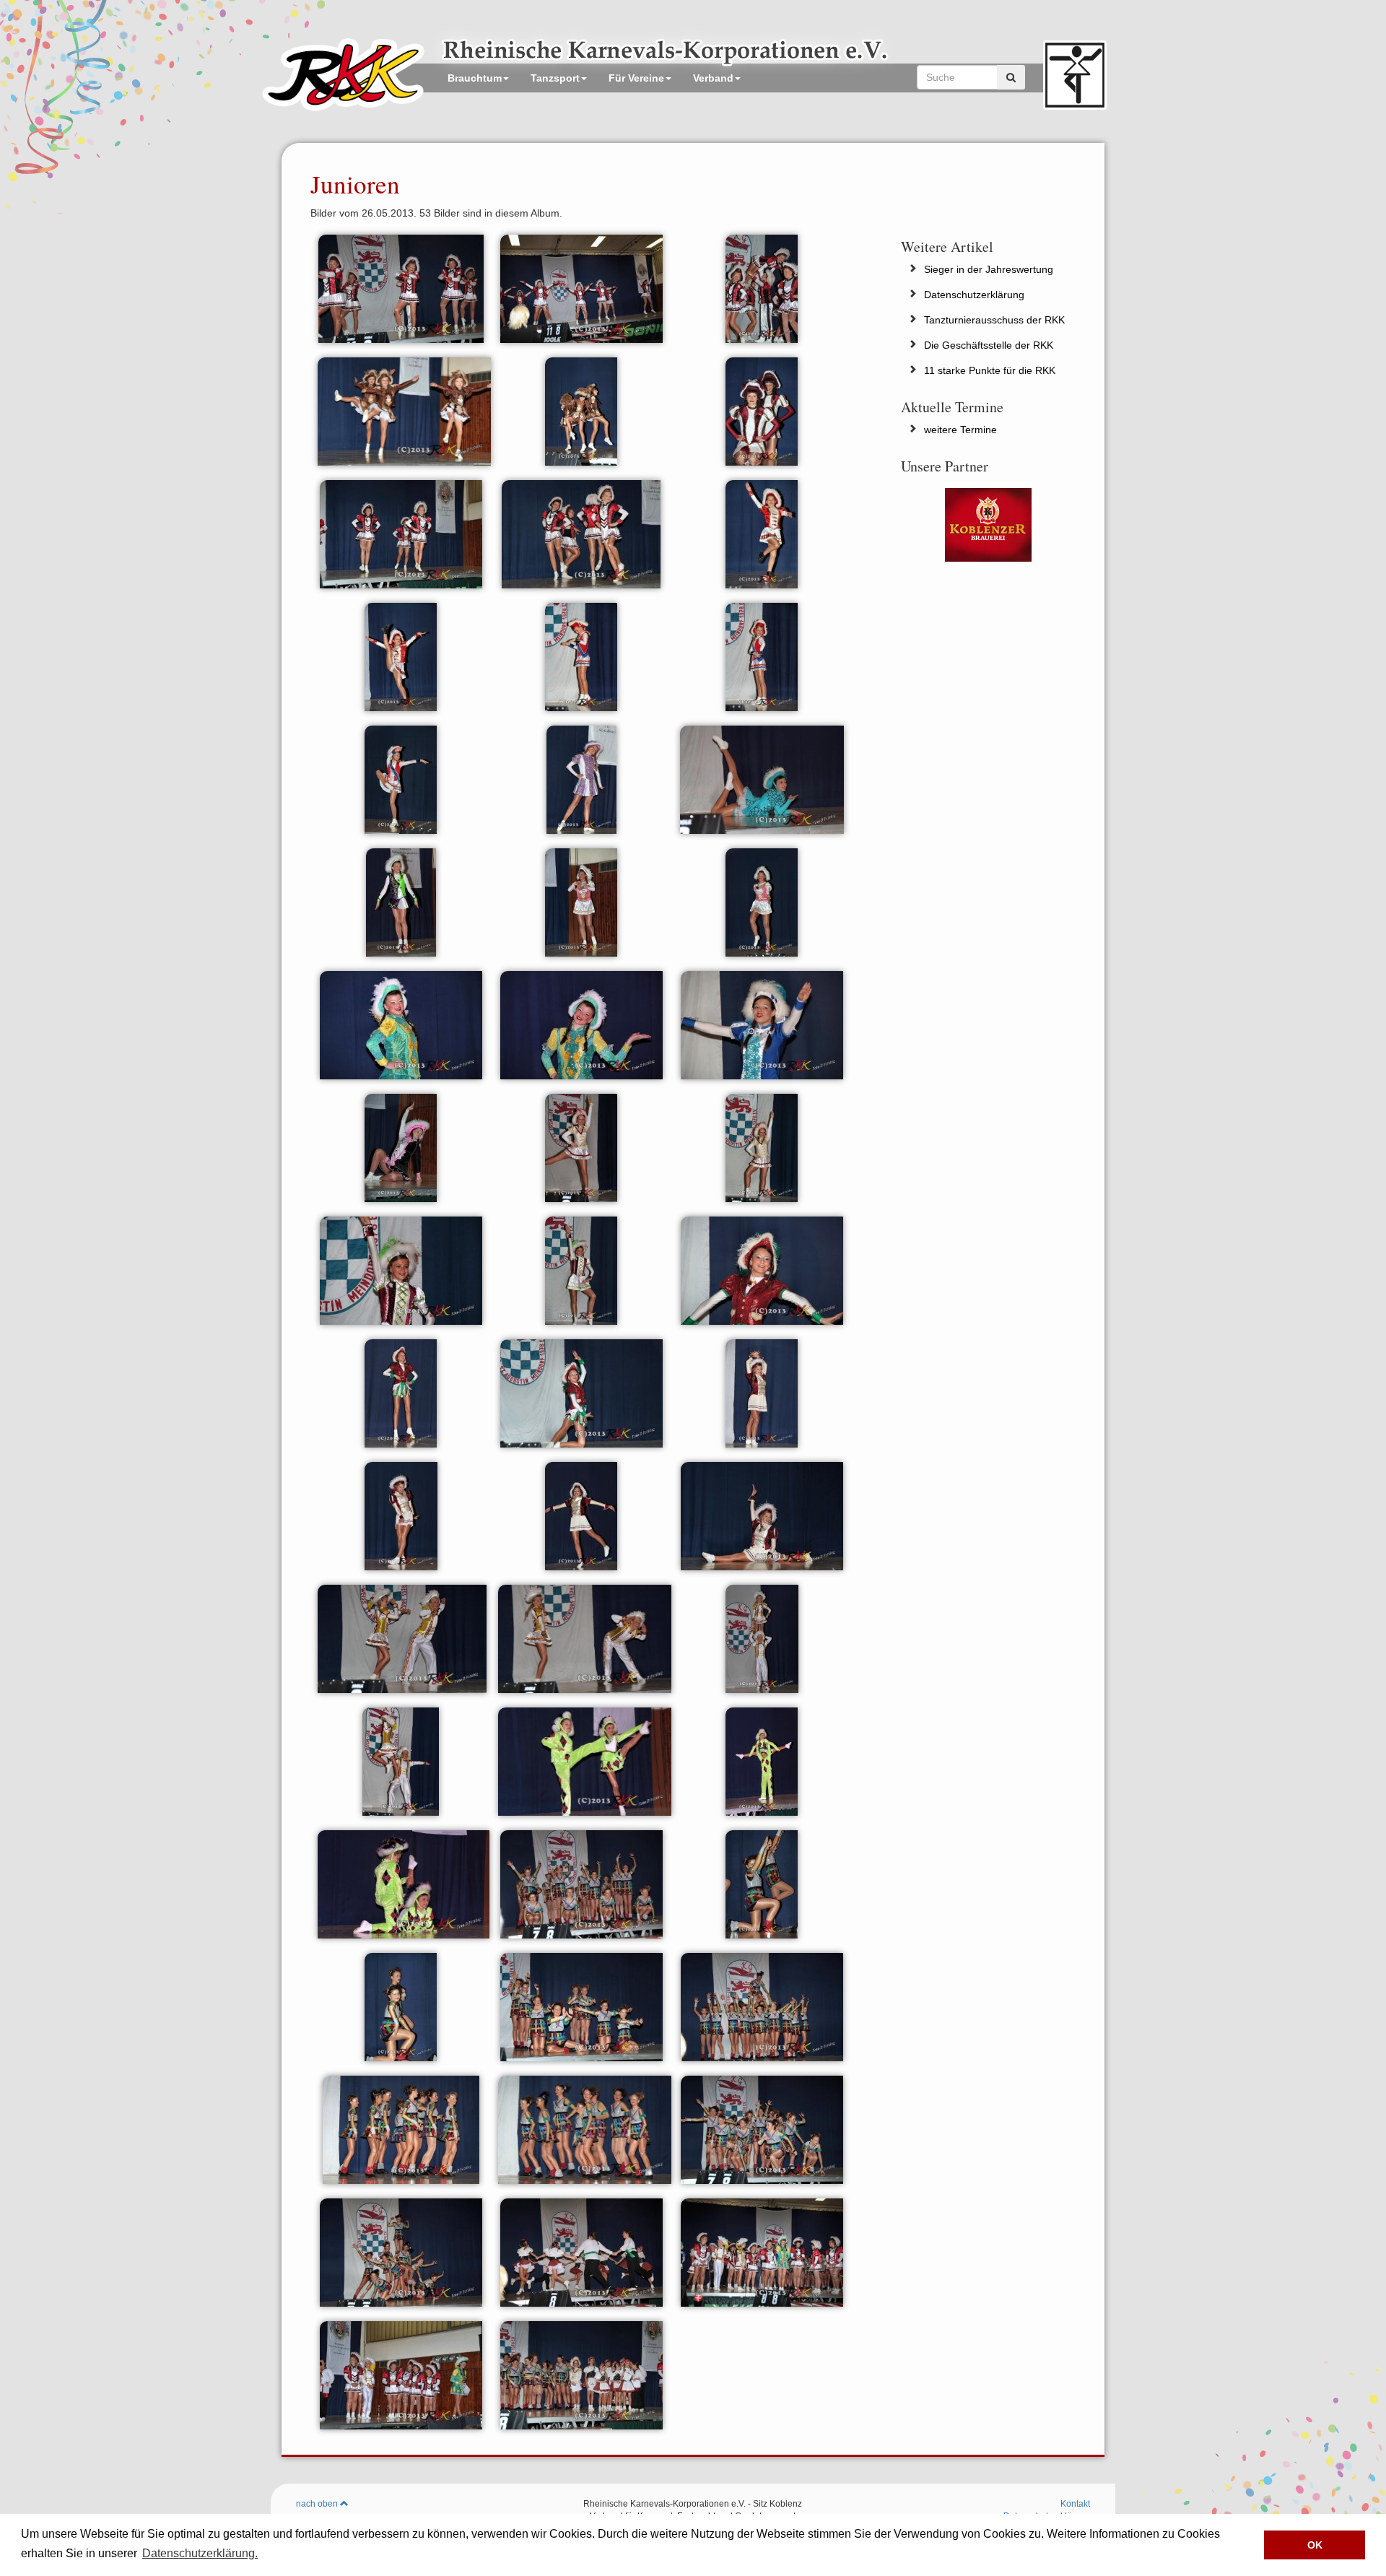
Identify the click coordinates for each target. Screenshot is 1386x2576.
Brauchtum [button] (475, 78)
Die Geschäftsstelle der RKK (989, 345)
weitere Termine (960, 430)
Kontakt (1075, 2504)
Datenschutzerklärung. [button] (200, 2553)
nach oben (318, 2504)
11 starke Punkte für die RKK (990, 370)
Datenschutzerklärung (974, 295)
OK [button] (1315, 2545)
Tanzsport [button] (555, 78)
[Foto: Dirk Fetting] (401, 287)
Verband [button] (713, 78)
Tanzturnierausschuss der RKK (994, 320)
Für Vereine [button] (636, 78)
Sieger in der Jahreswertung (989, 269)
